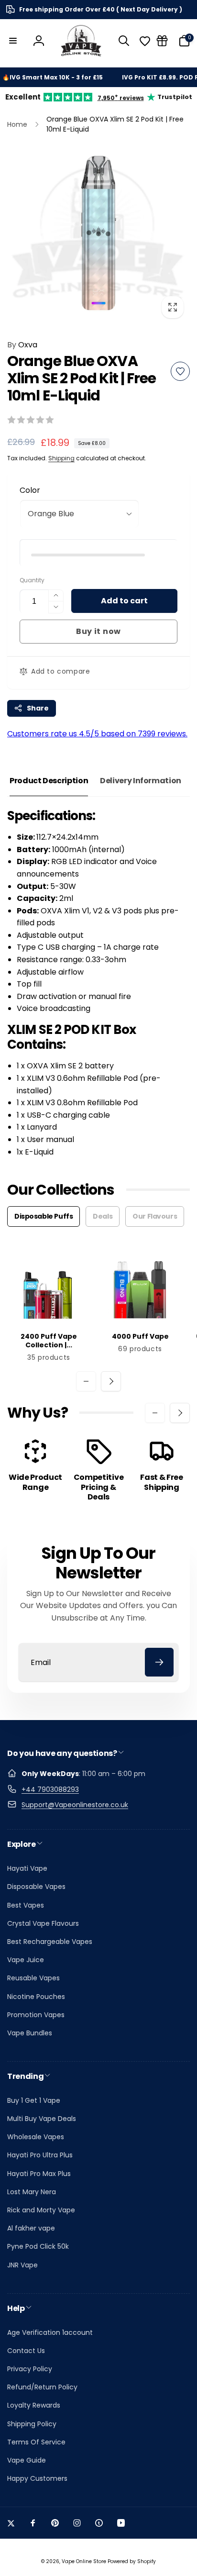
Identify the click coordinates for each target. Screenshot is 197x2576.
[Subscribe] (159, 1662)
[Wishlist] (145, 41)
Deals (103, 1216)
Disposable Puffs (44, 1216)
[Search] (124, 41)
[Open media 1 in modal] (98, 233)
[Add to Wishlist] (180, 371)
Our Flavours (155, 1216)
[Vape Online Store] (81, 41)
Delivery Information (141, 781)
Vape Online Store (84, 2561)
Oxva (22, 345)
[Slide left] (86, 1381)
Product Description (49, 781)
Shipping (61, 458)
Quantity (32, 580)
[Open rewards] (162, 41)
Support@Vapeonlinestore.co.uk (75, 1805)
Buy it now (98, 631)
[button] (13, 41)
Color (30, 490)
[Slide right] (111, 1381)
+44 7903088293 (50, 1789)
